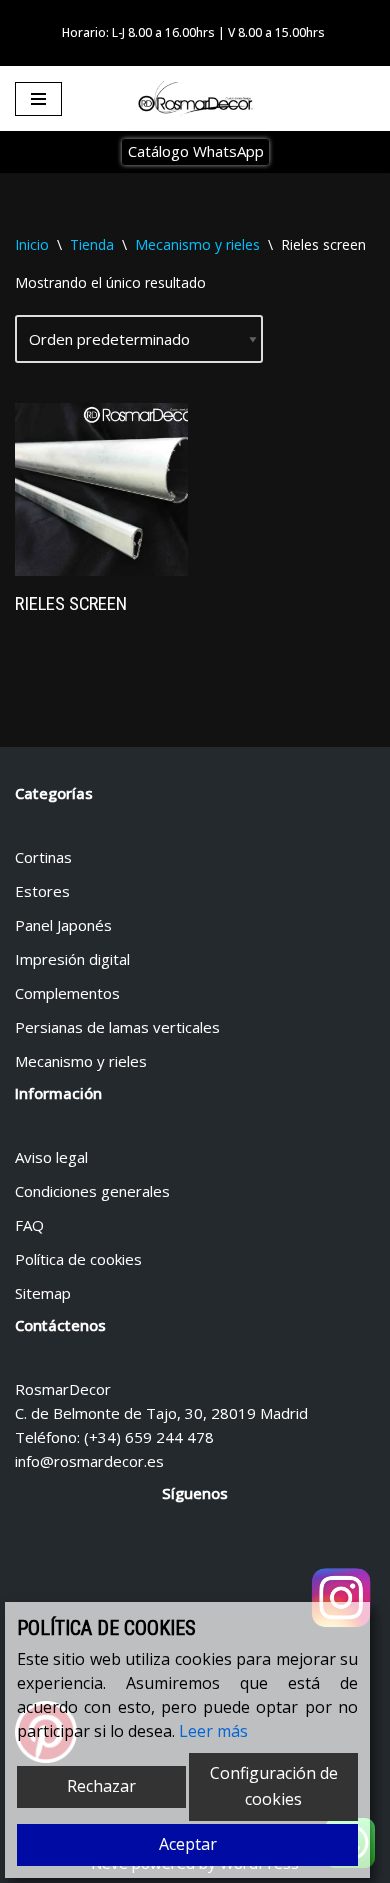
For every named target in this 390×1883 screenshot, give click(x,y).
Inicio (32, 244)
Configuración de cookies (274, 1786)
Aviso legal (51, 1157)
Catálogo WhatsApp (196, 151)
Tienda (92, 244)
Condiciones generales (92, 1191)
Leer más (213, 1731)
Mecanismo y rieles (197, 244)
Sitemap (43, 1293)
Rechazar (101, 1786)
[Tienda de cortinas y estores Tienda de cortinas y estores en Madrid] (195, 99)
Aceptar (188, 1844)
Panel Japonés (63, 925)
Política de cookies (78, 1259)
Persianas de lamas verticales (117, 1027)
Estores (42, 891)
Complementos (67, 993)
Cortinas (43, 857)
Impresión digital (72, 959)
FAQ (29, 1225)
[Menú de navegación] (38, 99)
